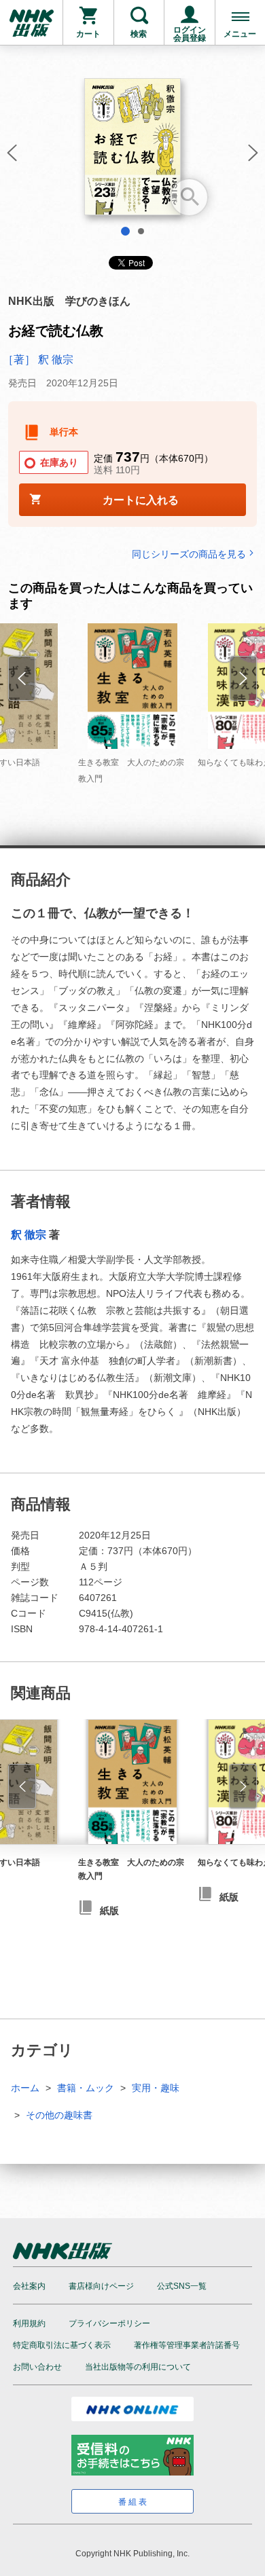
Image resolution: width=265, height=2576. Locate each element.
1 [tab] (125, 231)
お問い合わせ (37, 2367)
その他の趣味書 (59, 2115)
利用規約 (29, 2323)
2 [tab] (141, 231)
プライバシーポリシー (109, 2323)
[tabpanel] (132, 152)
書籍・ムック (86, 2088)
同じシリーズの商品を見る (189, 554)
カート (88, 34)
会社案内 (29, 2286)
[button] (10, 157)
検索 (139, 34)
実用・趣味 (156, 2088)
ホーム (25, 2088)
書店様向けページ (101, 2286)
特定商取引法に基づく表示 (62, 2345)
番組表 (134, 2502)
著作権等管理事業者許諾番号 (187, 2345)
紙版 (109, 1911)
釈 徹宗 (29, 1235)
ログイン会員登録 (190, 34)
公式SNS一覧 (182, 2286)
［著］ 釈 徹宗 (38, 360)
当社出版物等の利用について (138, 2367)
